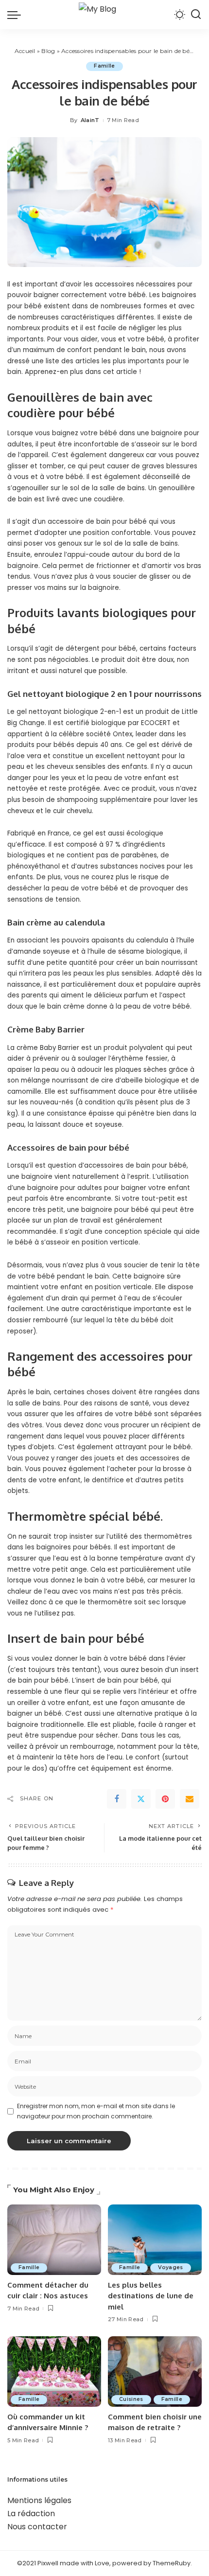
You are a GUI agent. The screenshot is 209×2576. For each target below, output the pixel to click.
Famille (104, 66)
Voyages (170, 2267)
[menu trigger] (17, 15)
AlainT (90, 120)
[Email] (190, 1799)
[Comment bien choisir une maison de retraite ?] (155, 2372)
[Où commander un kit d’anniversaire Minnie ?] (54, 2372)
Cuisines (131, 2399)
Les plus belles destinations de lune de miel (151, 2296)
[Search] (196, 15)
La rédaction (31, 2514)
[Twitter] (141, 1799)
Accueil (25, 51)
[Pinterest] (165, 1799)
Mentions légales (39, 2500)
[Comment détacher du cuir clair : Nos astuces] (54, 2240)
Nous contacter (37, 2527)
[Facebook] (117, 1799)
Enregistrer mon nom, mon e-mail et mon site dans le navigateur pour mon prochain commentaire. (96, 2111)
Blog (48, 51)
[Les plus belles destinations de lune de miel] (155, 2240)
